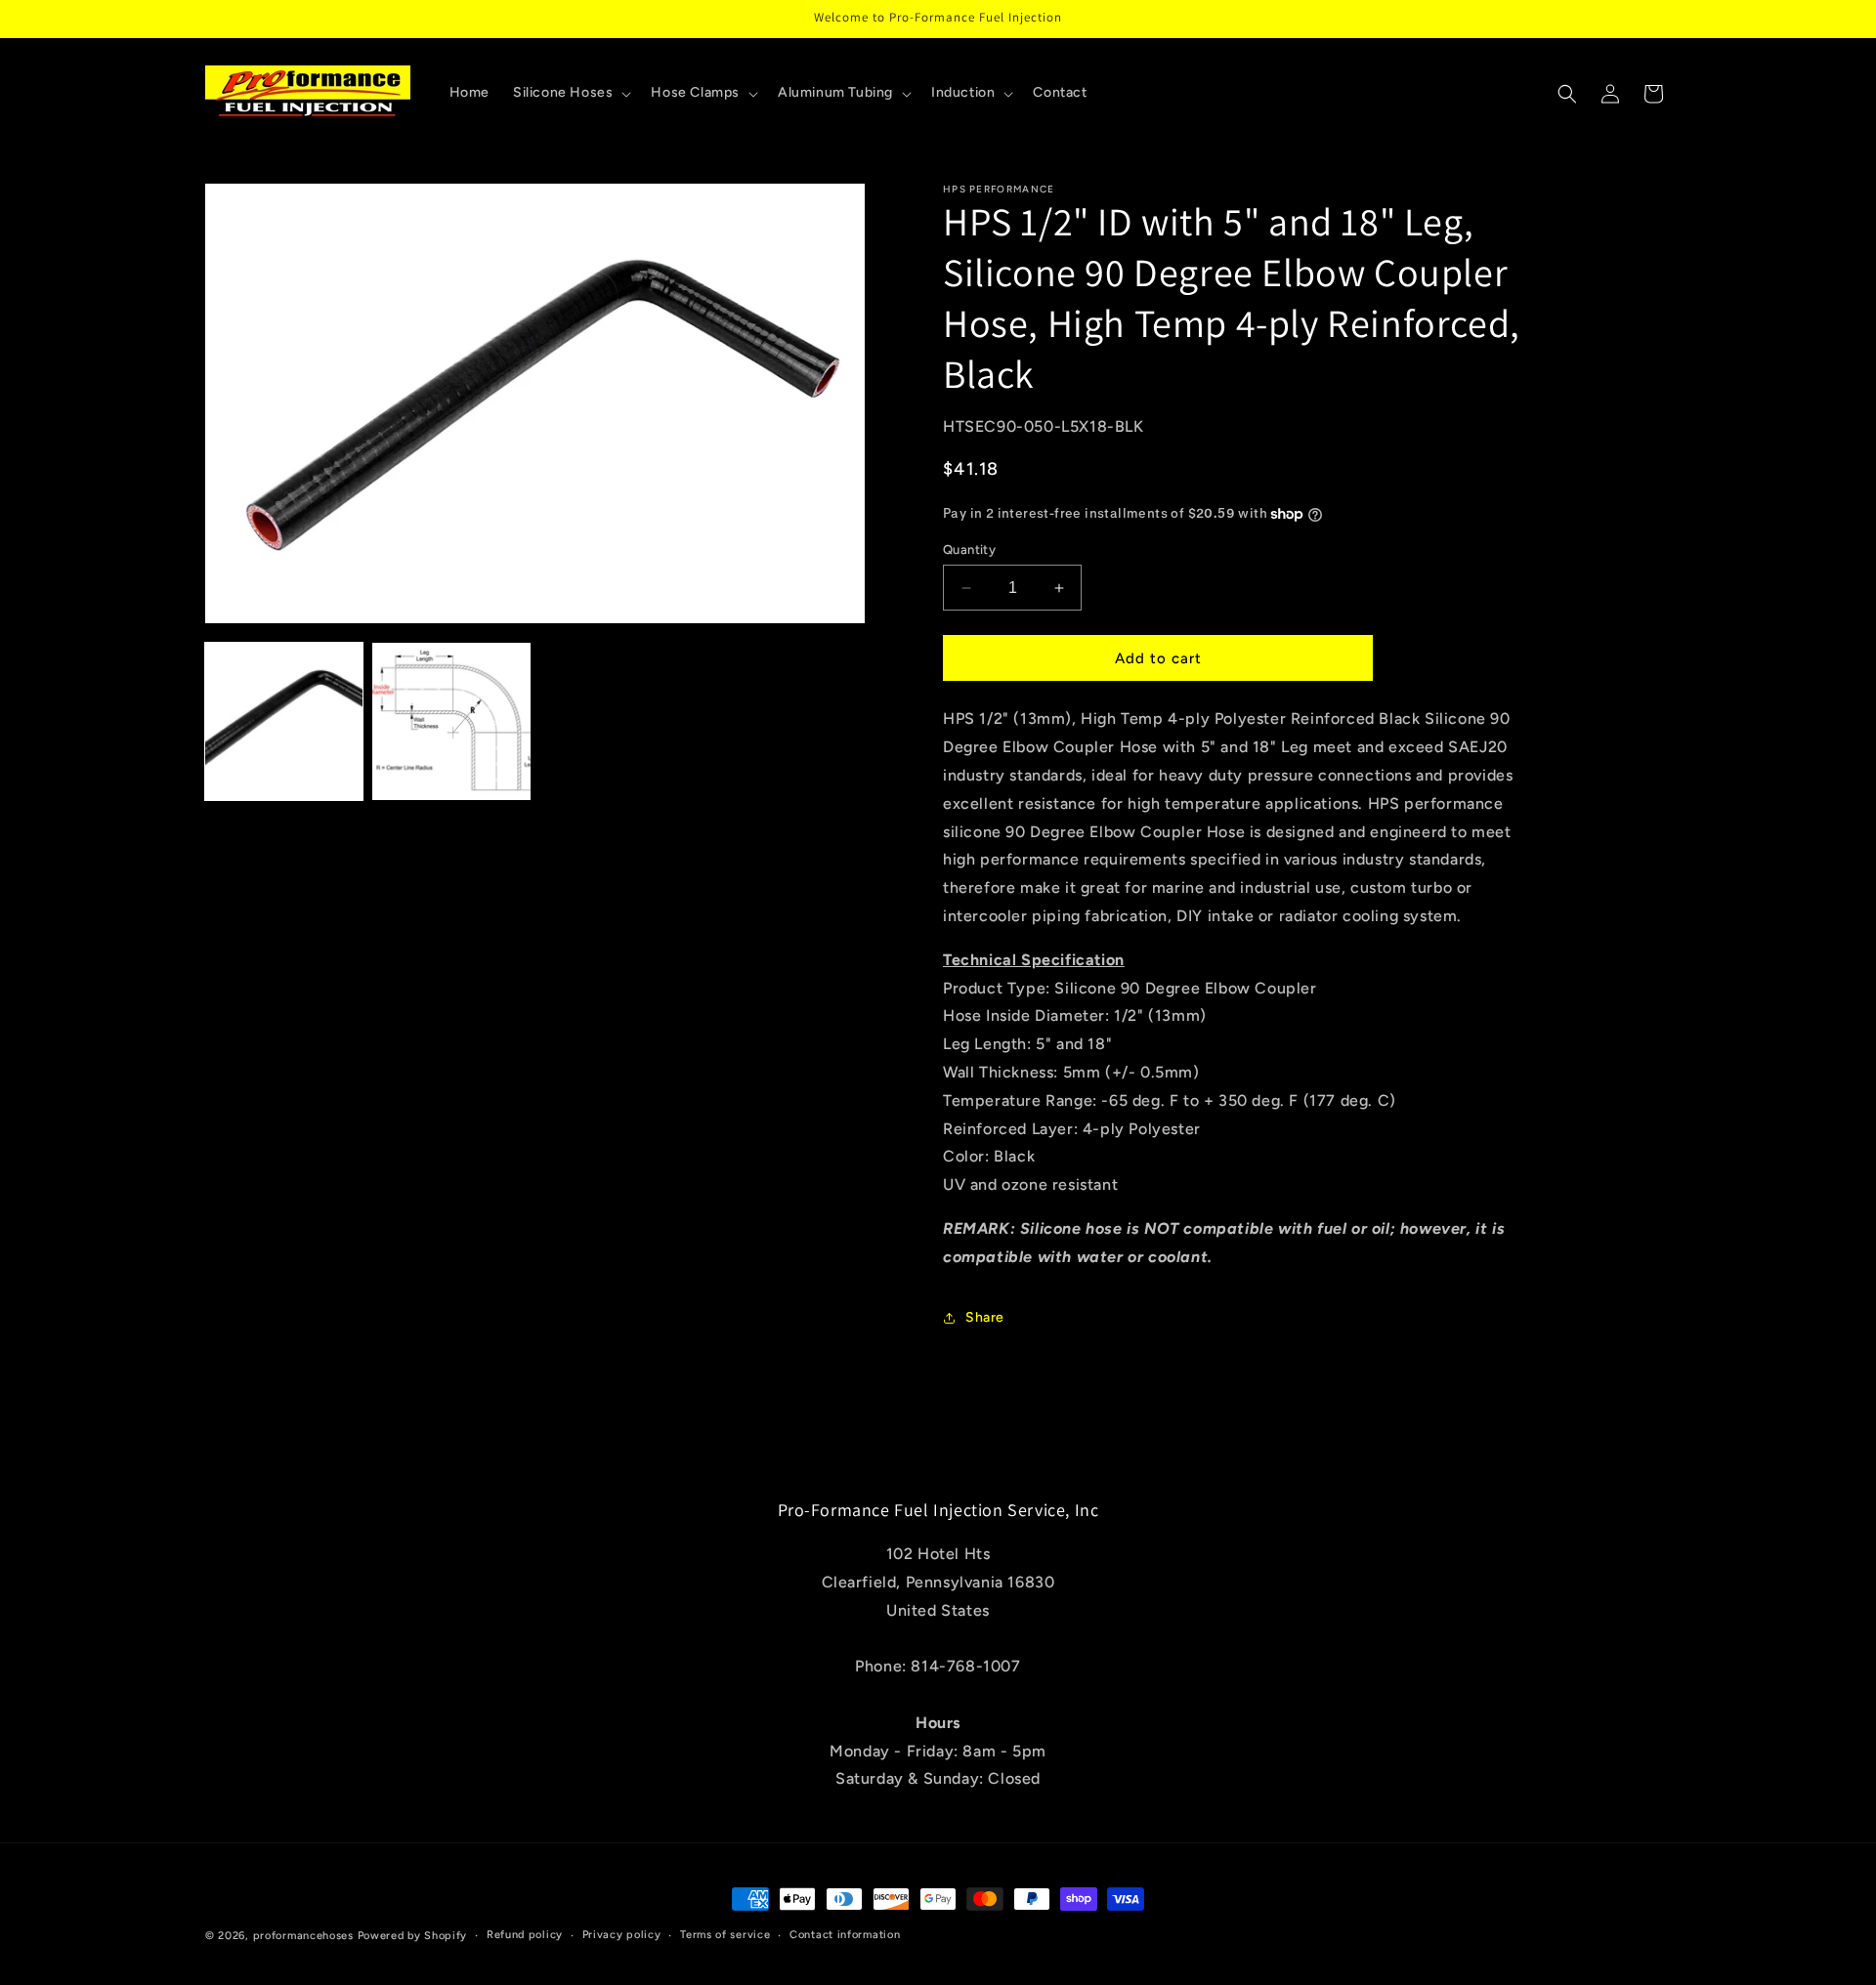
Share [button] (985, 1317)
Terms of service (725, 1935)
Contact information (845, 1935)
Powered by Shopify (413, 1936)
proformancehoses (303, 1936)
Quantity (969, 549)
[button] (570, 93)
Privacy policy (622, 1935)
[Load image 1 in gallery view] (284, 721)
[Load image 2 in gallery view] (451, 721)
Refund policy (525, 1935)
